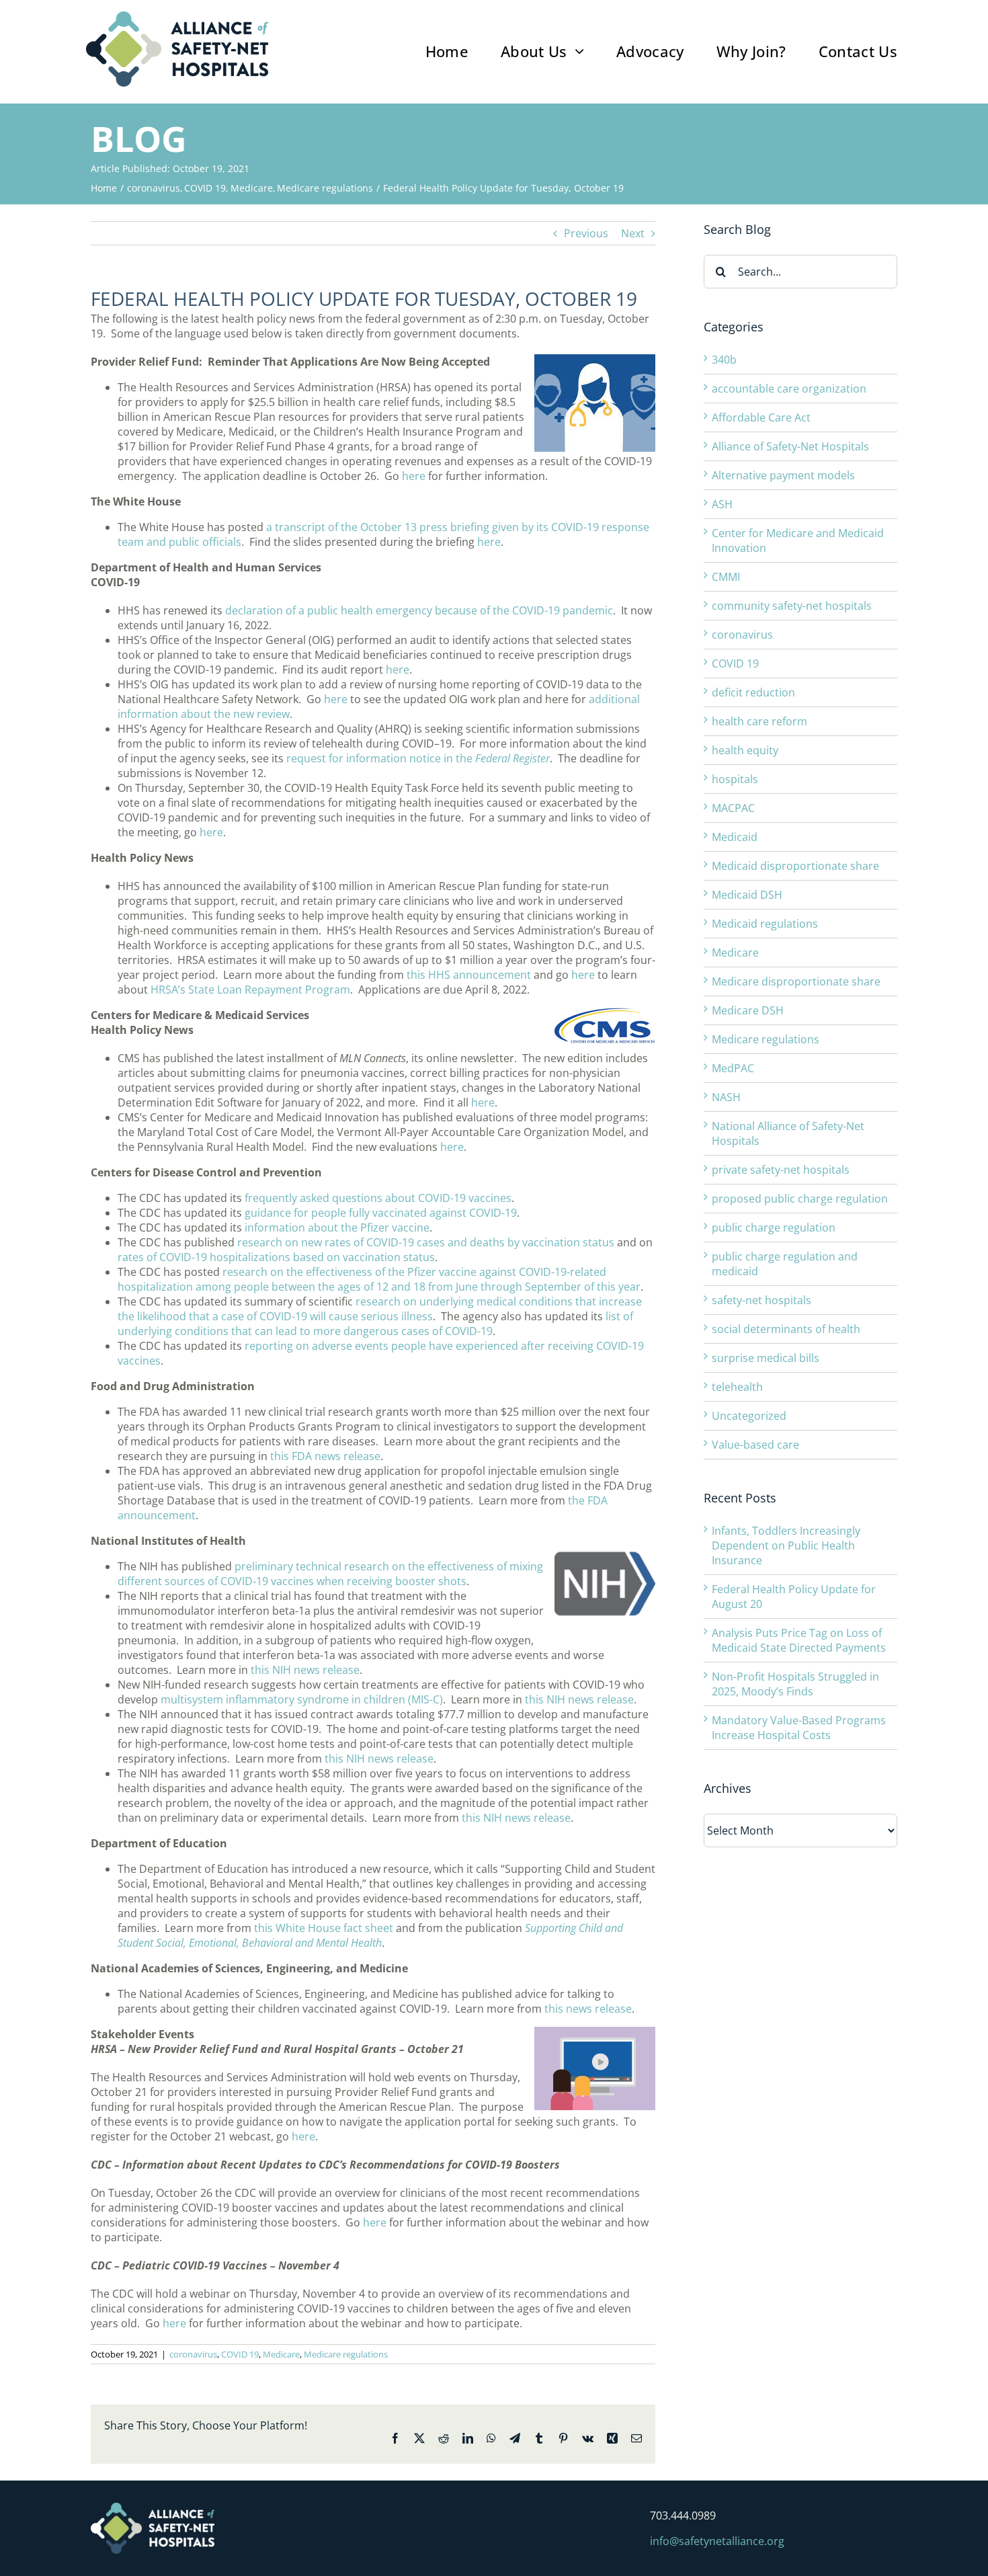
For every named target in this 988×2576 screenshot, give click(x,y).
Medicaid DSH (747, 895)
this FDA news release (325, 1456)
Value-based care (755, 1445)
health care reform (759, 721)
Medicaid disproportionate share (795, 866)
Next (633, 233)
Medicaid (735, 837)
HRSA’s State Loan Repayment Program (250, 990)
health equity (745, 750)
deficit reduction (753, 692)
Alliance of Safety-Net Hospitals (790, 446)
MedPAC (733, 1068)
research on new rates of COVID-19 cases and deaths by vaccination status (426, 1242)
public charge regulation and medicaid (785, 1264)
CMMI (726, 577)
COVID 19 (240, 2354)
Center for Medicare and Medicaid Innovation (798, 540)
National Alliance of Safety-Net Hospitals (788, 1133)
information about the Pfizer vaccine (337, 1227)
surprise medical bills (766, 1358)
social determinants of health (786, 1329)
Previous (586, 233)
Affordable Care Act (761, 417)
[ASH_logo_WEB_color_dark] (177, 17)
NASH (726, 1097)
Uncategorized (749, 1416)
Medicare (281, 2354)
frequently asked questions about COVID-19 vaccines (378, 1198)
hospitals (735, 779)
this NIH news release (305, 1670)
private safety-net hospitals (781, 1170)
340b (724, 360)
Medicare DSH (748, 1010)
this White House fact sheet (324, 1928)
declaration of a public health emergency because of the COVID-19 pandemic (419, 610)
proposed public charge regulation (800, 1199)
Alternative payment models (783, 475)
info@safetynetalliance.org (717, 2541)
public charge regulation (774, 1227)
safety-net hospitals (761, 1300)
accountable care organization (789, 389)
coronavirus (193, 2354)
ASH (722, 504)
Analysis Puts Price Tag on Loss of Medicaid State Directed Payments (799, 1640)
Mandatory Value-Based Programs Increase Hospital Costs (799, 1728)
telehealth (737, 1387)
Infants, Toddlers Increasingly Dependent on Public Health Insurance (786, 1545)
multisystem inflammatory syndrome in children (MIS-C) (302, 1699)
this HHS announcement (469, 975)
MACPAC (733, 808)
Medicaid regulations (765, 924)
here (414, 476)
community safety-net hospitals (792, 606)
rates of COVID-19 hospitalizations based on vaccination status (276, 1257)
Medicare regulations (346, 2354)
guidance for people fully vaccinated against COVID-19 (381, 1213)
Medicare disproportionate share (796, 981)
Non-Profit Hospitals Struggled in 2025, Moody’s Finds (795, 1684)
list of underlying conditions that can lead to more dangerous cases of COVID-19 (375, 1324)
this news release (588, 2009)
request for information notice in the (418, 758)
